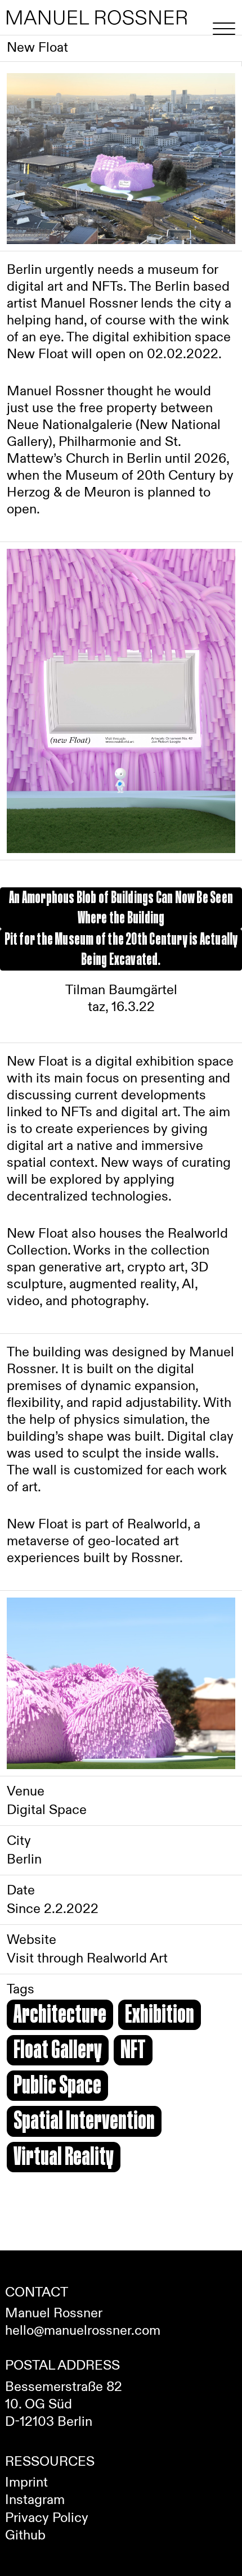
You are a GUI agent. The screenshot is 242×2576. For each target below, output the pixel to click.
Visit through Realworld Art (87, 1959)
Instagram (35, 2500)
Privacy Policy (47, 2518)
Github (25, 2536)
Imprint (26, 2483)
